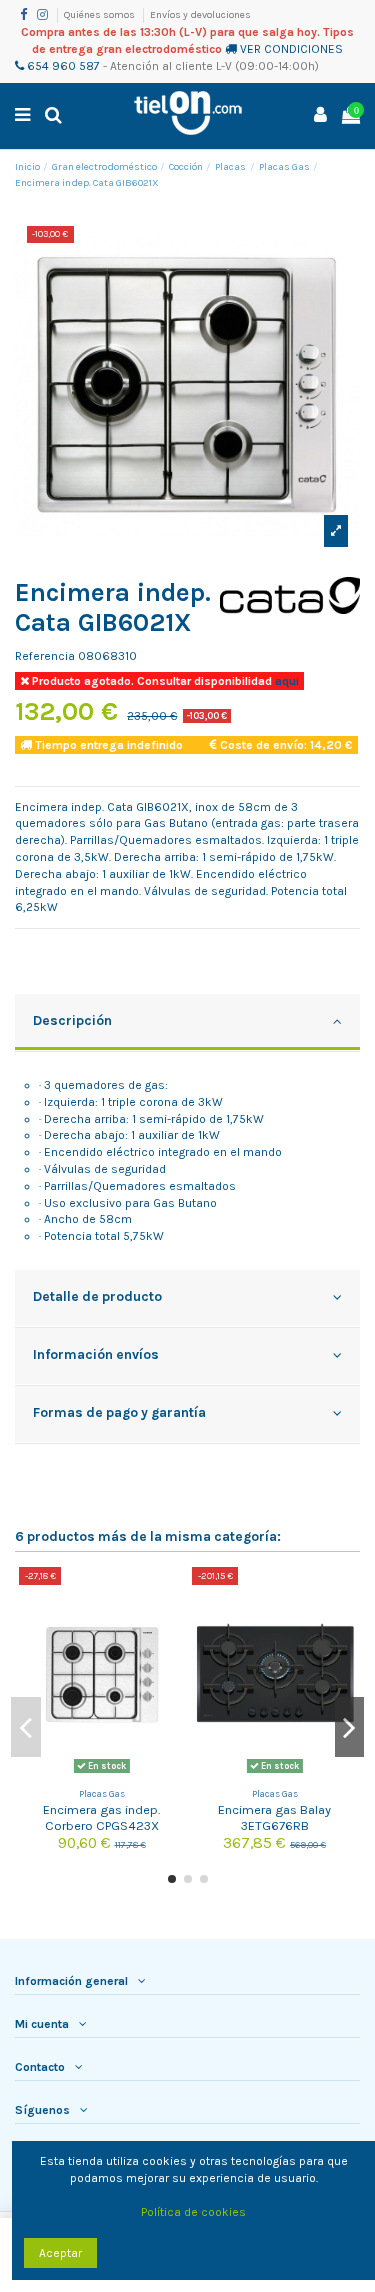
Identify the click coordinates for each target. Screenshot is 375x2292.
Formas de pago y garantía (119, 1412)
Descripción (72, 1020)
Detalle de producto (97, 1296)
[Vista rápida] (170, 1628)
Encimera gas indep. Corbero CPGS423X (101, 1817)
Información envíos (96, 1354)
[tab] (187, 1023)
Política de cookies (193, 2212)
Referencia (45, 656)
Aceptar (60, 2253)
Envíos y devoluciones (200, 15)
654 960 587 (62, 66)
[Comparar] (170, 1595)
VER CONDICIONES (291, 49)
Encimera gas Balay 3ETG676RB (274, 1817)
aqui (285, 681)
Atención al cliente (161, 66)
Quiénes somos (100, 15)
